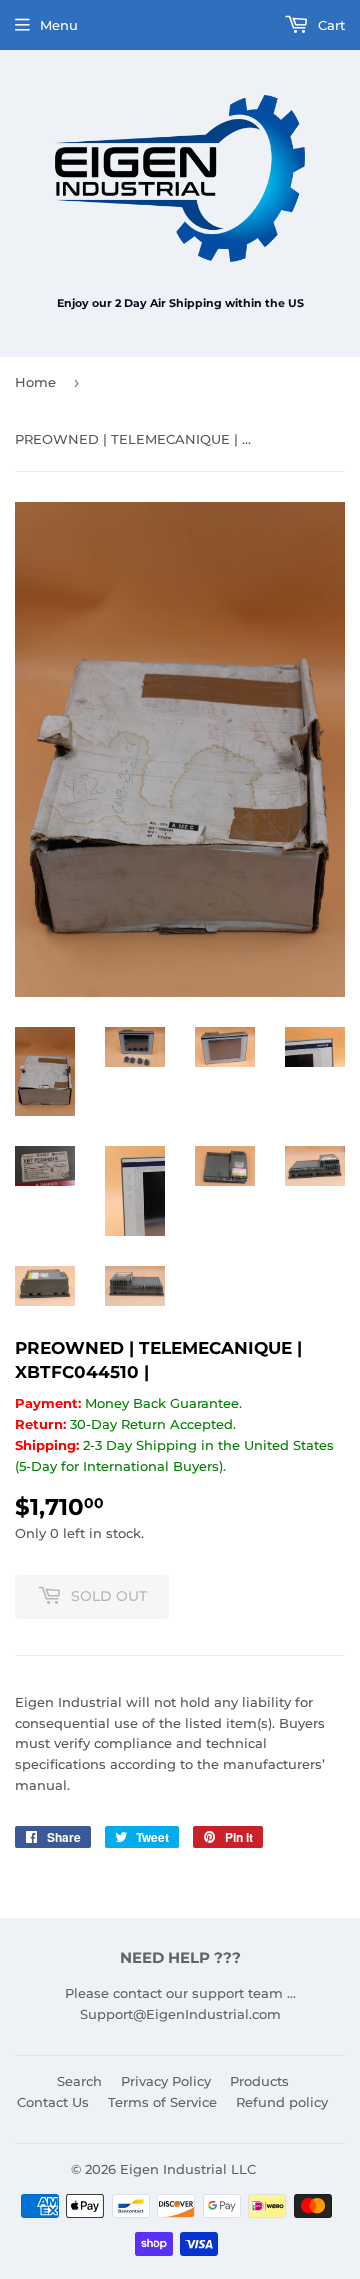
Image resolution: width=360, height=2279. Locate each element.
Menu (59, 25)
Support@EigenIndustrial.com (180, 2014)
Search (79, 2081)
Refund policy (282, 2102)
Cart (329, 25)
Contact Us (53, 2102)
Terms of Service (162, 2102)
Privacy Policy (166, 2081)
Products (259, 2081)
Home (35, 382)
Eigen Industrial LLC (188, 2169)
